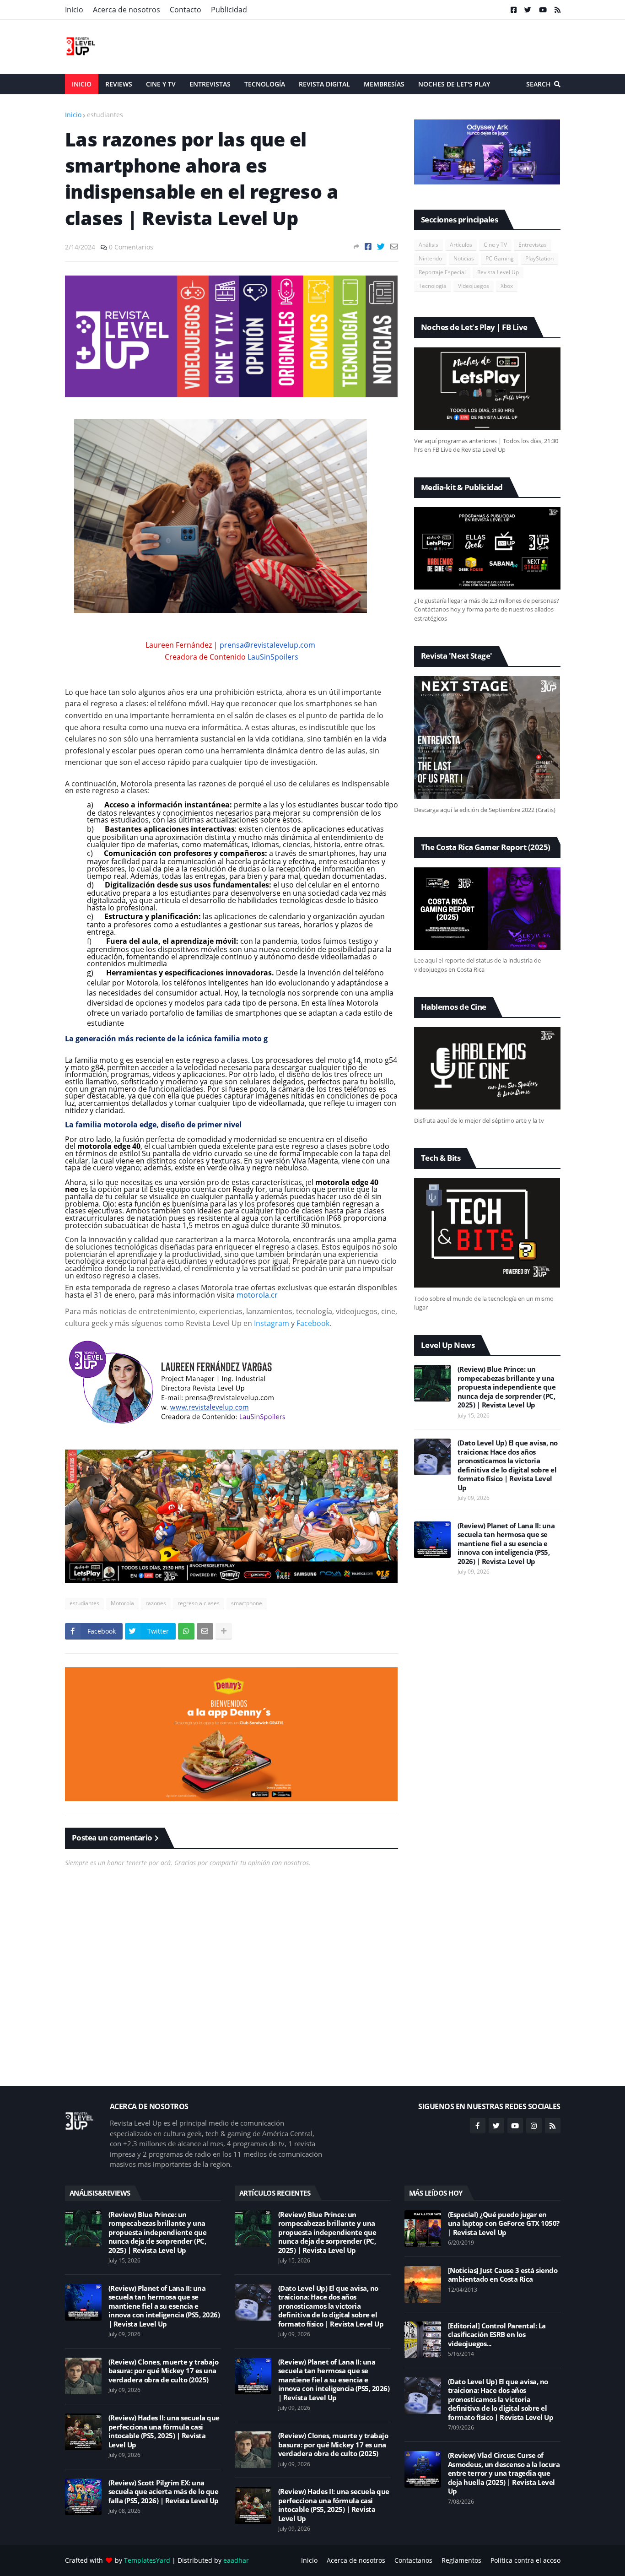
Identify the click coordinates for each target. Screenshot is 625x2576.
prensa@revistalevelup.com (267, 645)
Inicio (74, 10)
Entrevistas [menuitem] (210, 84)
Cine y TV (495, 245)
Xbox (507, 286)
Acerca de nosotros (127, 10)
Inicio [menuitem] (82, 84)
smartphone (247, 1603)
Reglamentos (461, 2560)
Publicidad (229, 10)
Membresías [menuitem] (384, 84)
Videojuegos (474, 286)
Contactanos (413, 2560)
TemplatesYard (147, 2560)
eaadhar (236, 2560)
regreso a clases (199, 1603)
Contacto (186, 10)
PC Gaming (500, 258)
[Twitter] (381, 246)
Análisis (428, 245)
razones (156, 1603)
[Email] (394, 246)
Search (539, 84)
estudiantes (105, 115)
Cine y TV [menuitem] (161, 84)
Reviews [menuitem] (119, 84)
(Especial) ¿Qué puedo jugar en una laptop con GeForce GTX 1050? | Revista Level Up (504, 2224)
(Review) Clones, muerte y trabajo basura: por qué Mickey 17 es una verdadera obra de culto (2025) (164, 2371)
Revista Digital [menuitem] (324, 84)
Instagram (272, 1323)
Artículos (461, 245)
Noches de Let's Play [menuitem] (454, 84)
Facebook (313, 1323)
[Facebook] (368, 246)
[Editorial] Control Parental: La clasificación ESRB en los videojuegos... (497, 2335)
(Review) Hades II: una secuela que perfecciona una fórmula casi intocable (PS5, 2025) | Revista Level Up (164, 2431)
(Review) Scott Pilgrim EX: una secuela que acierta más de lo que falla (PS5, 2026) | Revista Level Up (164, 2492)
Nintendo (430, 258)
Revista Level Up (498, 272)
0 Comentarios (131, 247)
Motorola (122, 1603)
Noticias (464, 258)
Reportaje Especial (442, 272)
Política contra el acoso (525, 2560)
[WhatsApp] (186, 1631)
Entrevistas (533, 245)
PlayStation (539, 258)
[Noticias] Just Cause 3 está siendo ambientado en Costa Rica (503, 2275)
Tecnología (433, 286)
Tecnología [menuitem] (265, 84)
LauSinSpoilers (273, 657)
